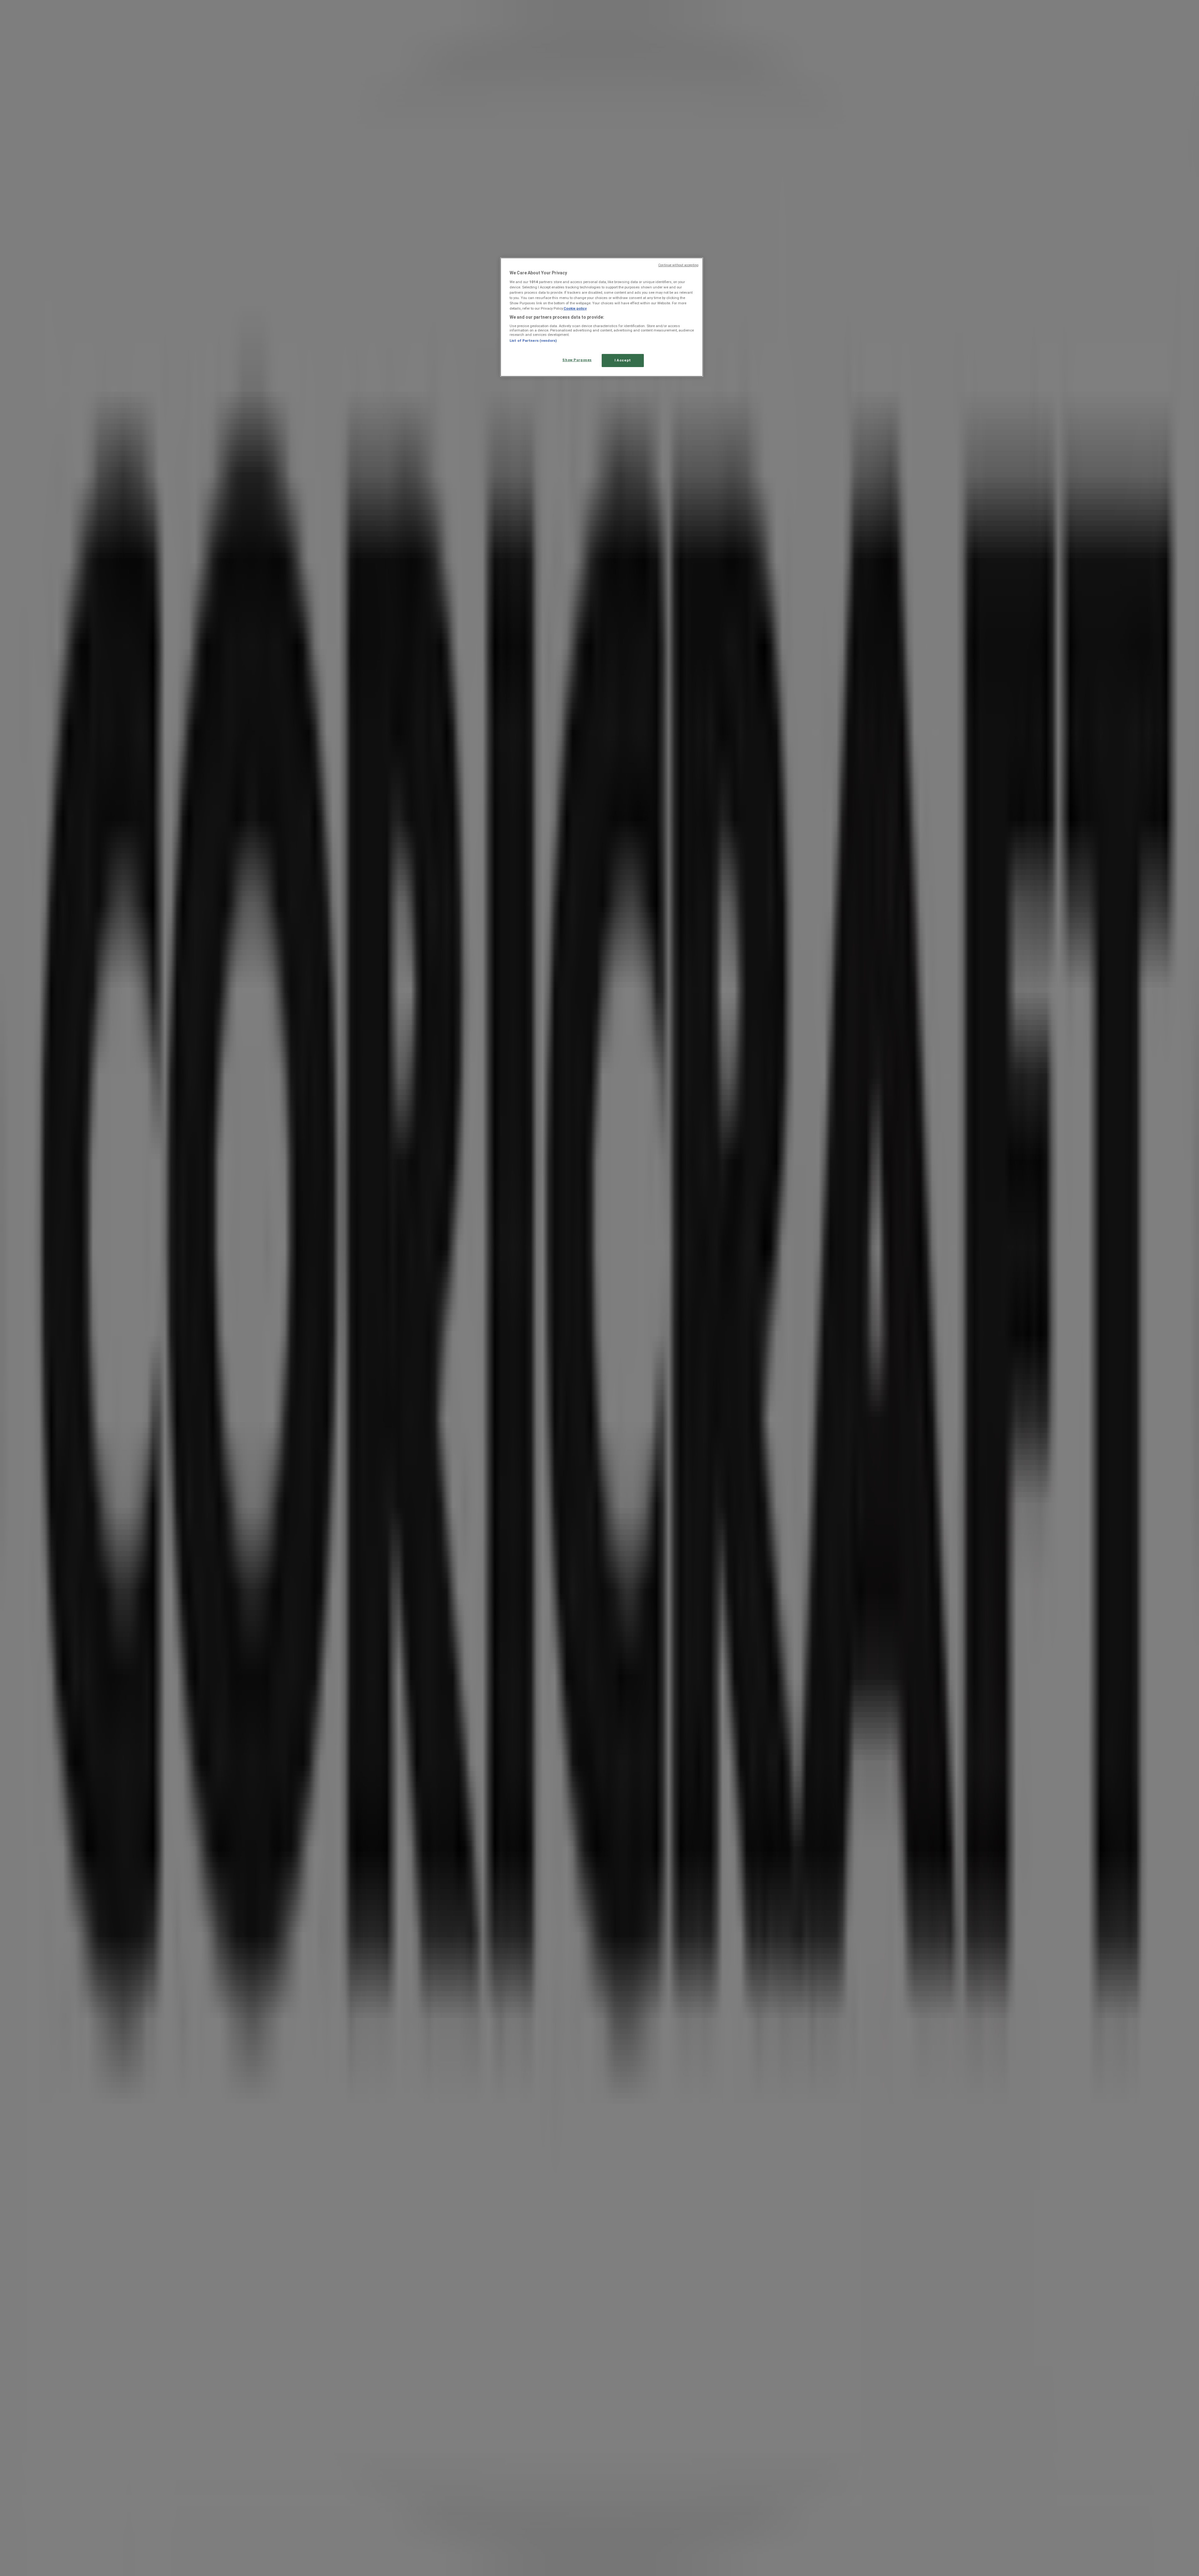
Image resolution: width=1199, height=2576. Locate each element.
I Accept (623, 360)
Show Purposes (577, 360)
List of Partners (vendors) (533, 341)
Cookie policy (575, 308)
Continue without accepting (678, 265)
